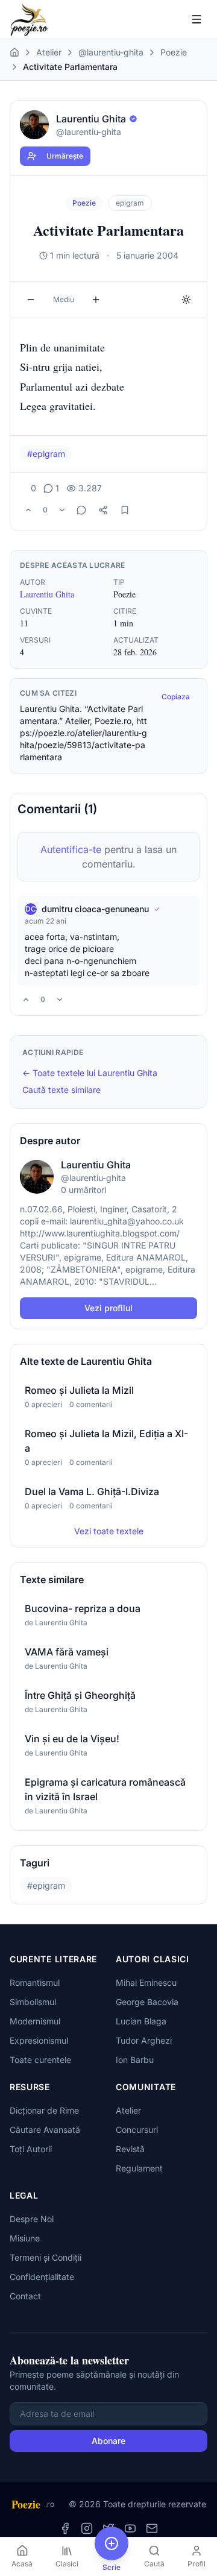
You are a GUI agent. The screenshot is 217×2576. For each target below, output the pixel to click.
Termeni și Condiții (46, 2257)
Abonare (108, 2441)
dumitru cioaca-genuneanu (95, 909)
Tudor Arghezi (144, 2040)
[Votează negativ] (62, 510)
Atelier (49, 52)
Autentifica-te (71, 849)
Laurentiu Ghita (47, 594)
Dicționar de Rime (44, 2110)
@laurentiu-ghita (111, 52)
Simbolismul (33, 2002)
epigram (130, 203)
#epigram (46, 454)
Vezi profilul (108, 1308)
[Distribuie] (103, 510)
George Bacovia (147, 2002)
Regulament (139, 2168)
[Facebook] (65, 2528)
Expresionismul (39, 2040)
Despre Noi (32, 2219)
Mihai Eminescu (146, 1982)
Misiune (25, 2238)
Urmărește (65, 156)
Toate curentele (40, 2060)
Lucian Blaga (141, 2021)
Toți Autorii (31, 2149)
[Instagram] (87, 2528)
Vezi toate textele (109, 1531)
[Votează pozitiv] (28, 510)
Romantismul (35, 1982)
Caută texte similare (61, 1090)
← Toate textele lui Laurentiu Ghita (90, 1073)
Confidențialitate (42, 2277)
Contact (25, 2296)
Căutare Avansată (45, 2130)
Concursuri (137, 2130)
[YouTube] (130, 2528)
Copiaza (176, 697)
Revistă (130, 2149)
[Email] (152, 2528)
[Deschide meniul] (197, 19)
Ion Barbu (135, 2060)
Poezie (174, 52)
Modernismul (35, 2021)
